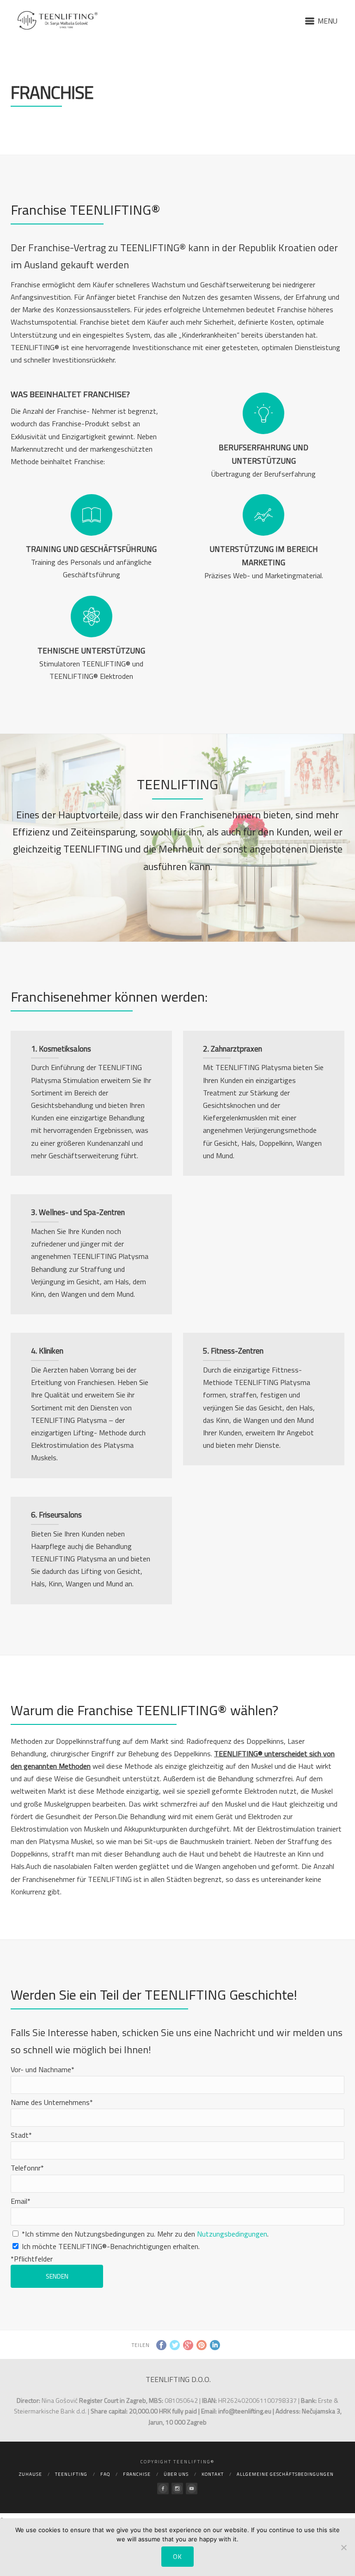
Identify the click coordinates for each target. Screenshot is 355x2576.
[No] (343, 2547)
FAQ (105, 2474)
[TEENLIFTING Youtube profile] (192, 2488)
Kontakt (213, 2474)
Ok (177, 2556)
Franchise (137, 2474)
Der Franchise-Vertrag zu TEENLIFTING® (99, 248)
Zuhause (31, 2474)
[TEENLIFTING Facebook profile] (163, 2488)
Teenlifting (71, 2474)
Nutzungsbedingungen (232, 2234)
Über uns (176, 2474)
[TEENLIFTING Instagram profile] (177, 2488)
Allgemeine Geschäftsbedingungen (285, 2474)
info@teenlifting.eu (245, 2411)
